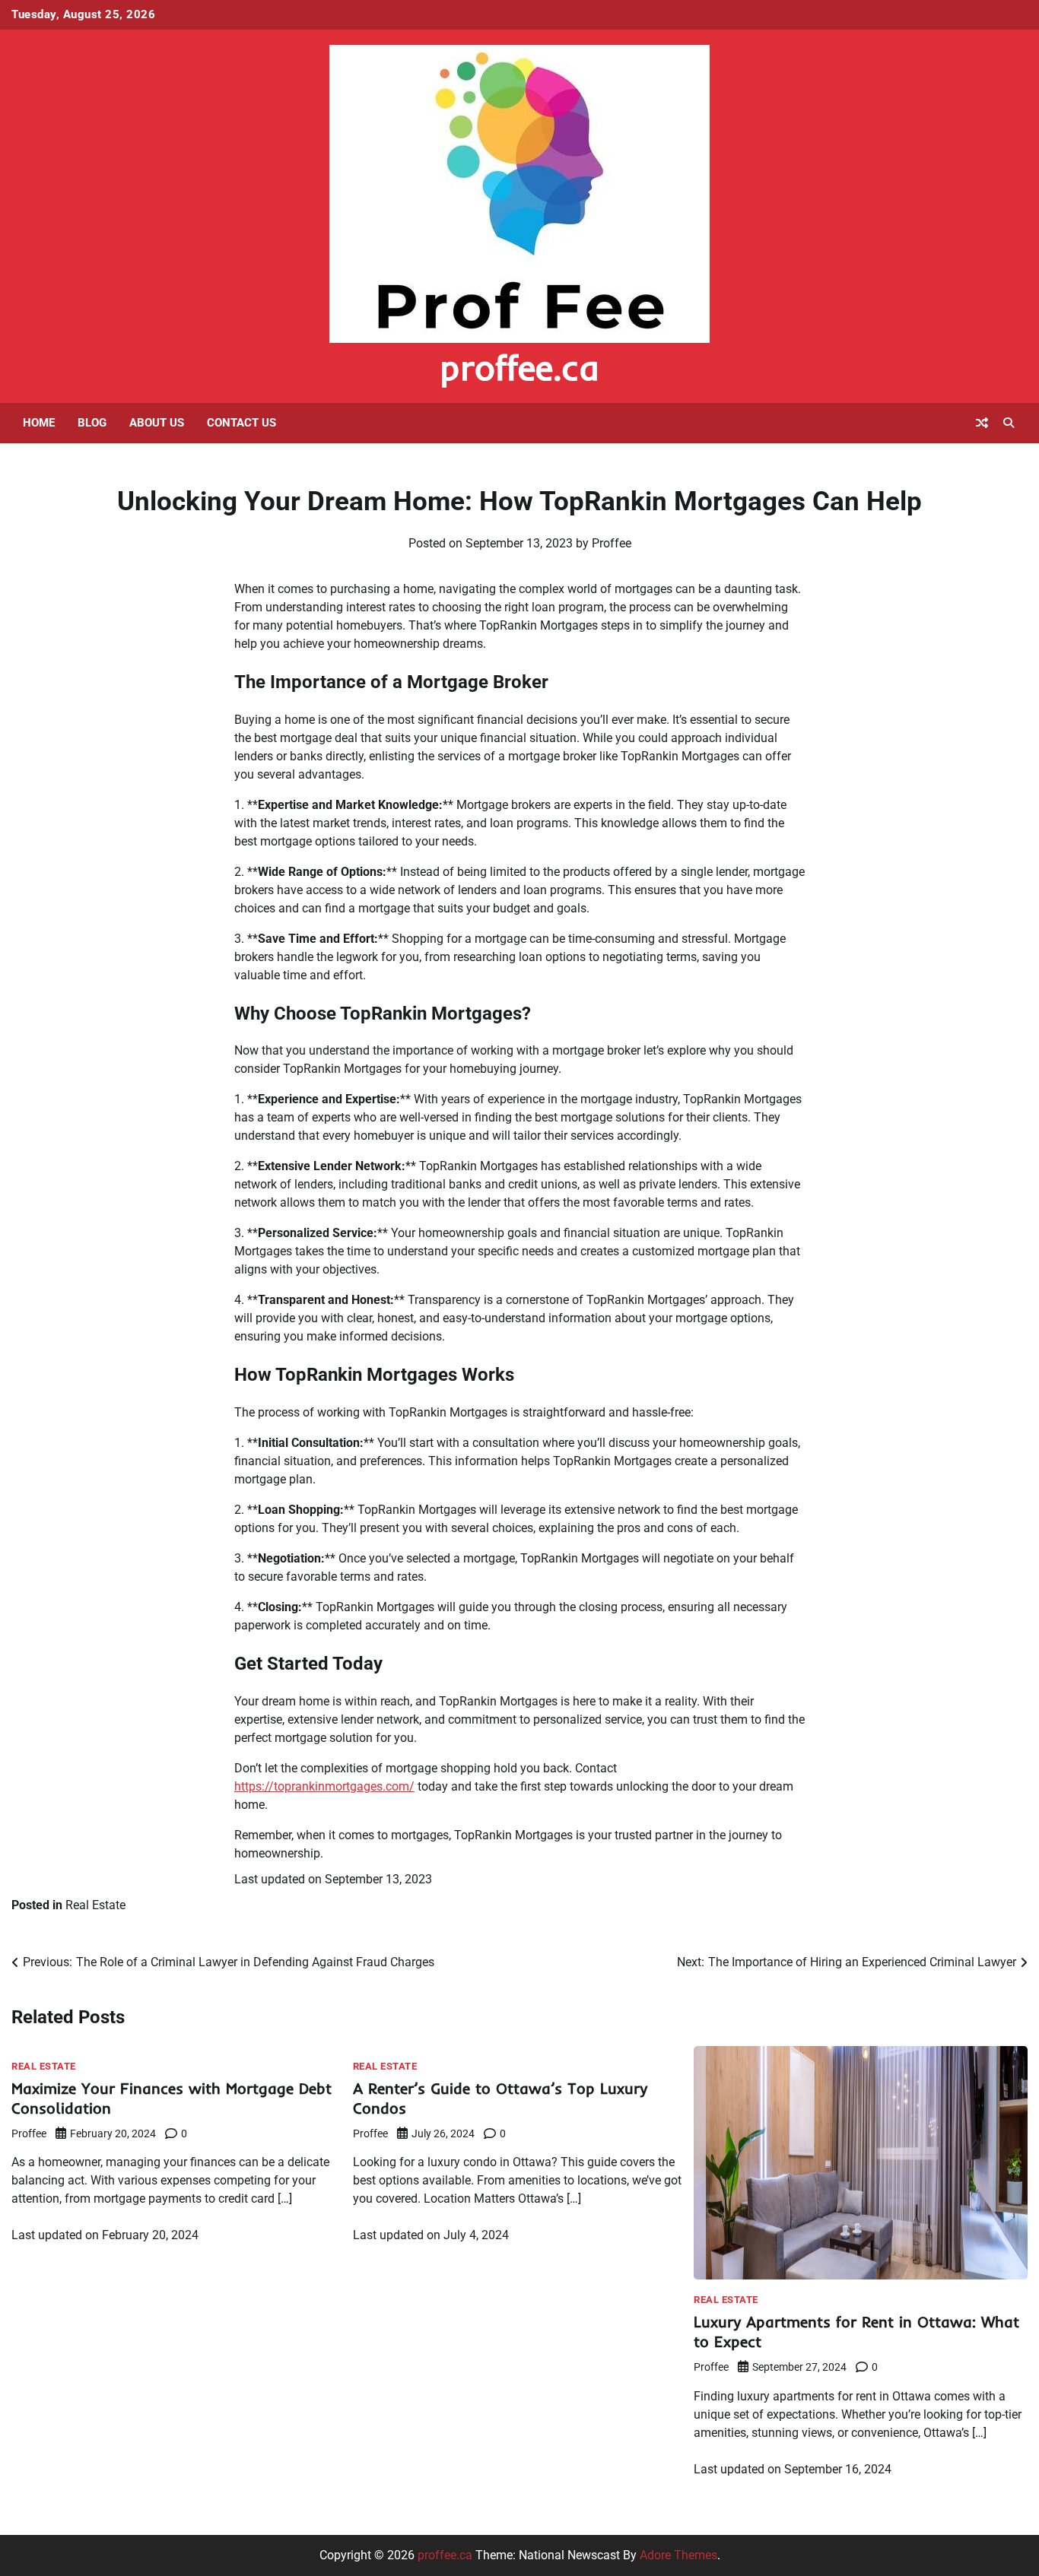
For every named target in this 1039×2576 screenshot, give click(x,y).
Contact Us (241, 423)
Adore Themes (678, 2555)
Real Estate (95, 1905)
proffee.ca (519, 367)
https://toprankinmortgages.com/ (324, 1786)
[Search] (1009, 423)
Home (39, 423)
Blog (92, 423)
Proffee (612, 543)
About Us (157, 423)
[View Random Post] (982, 423)
